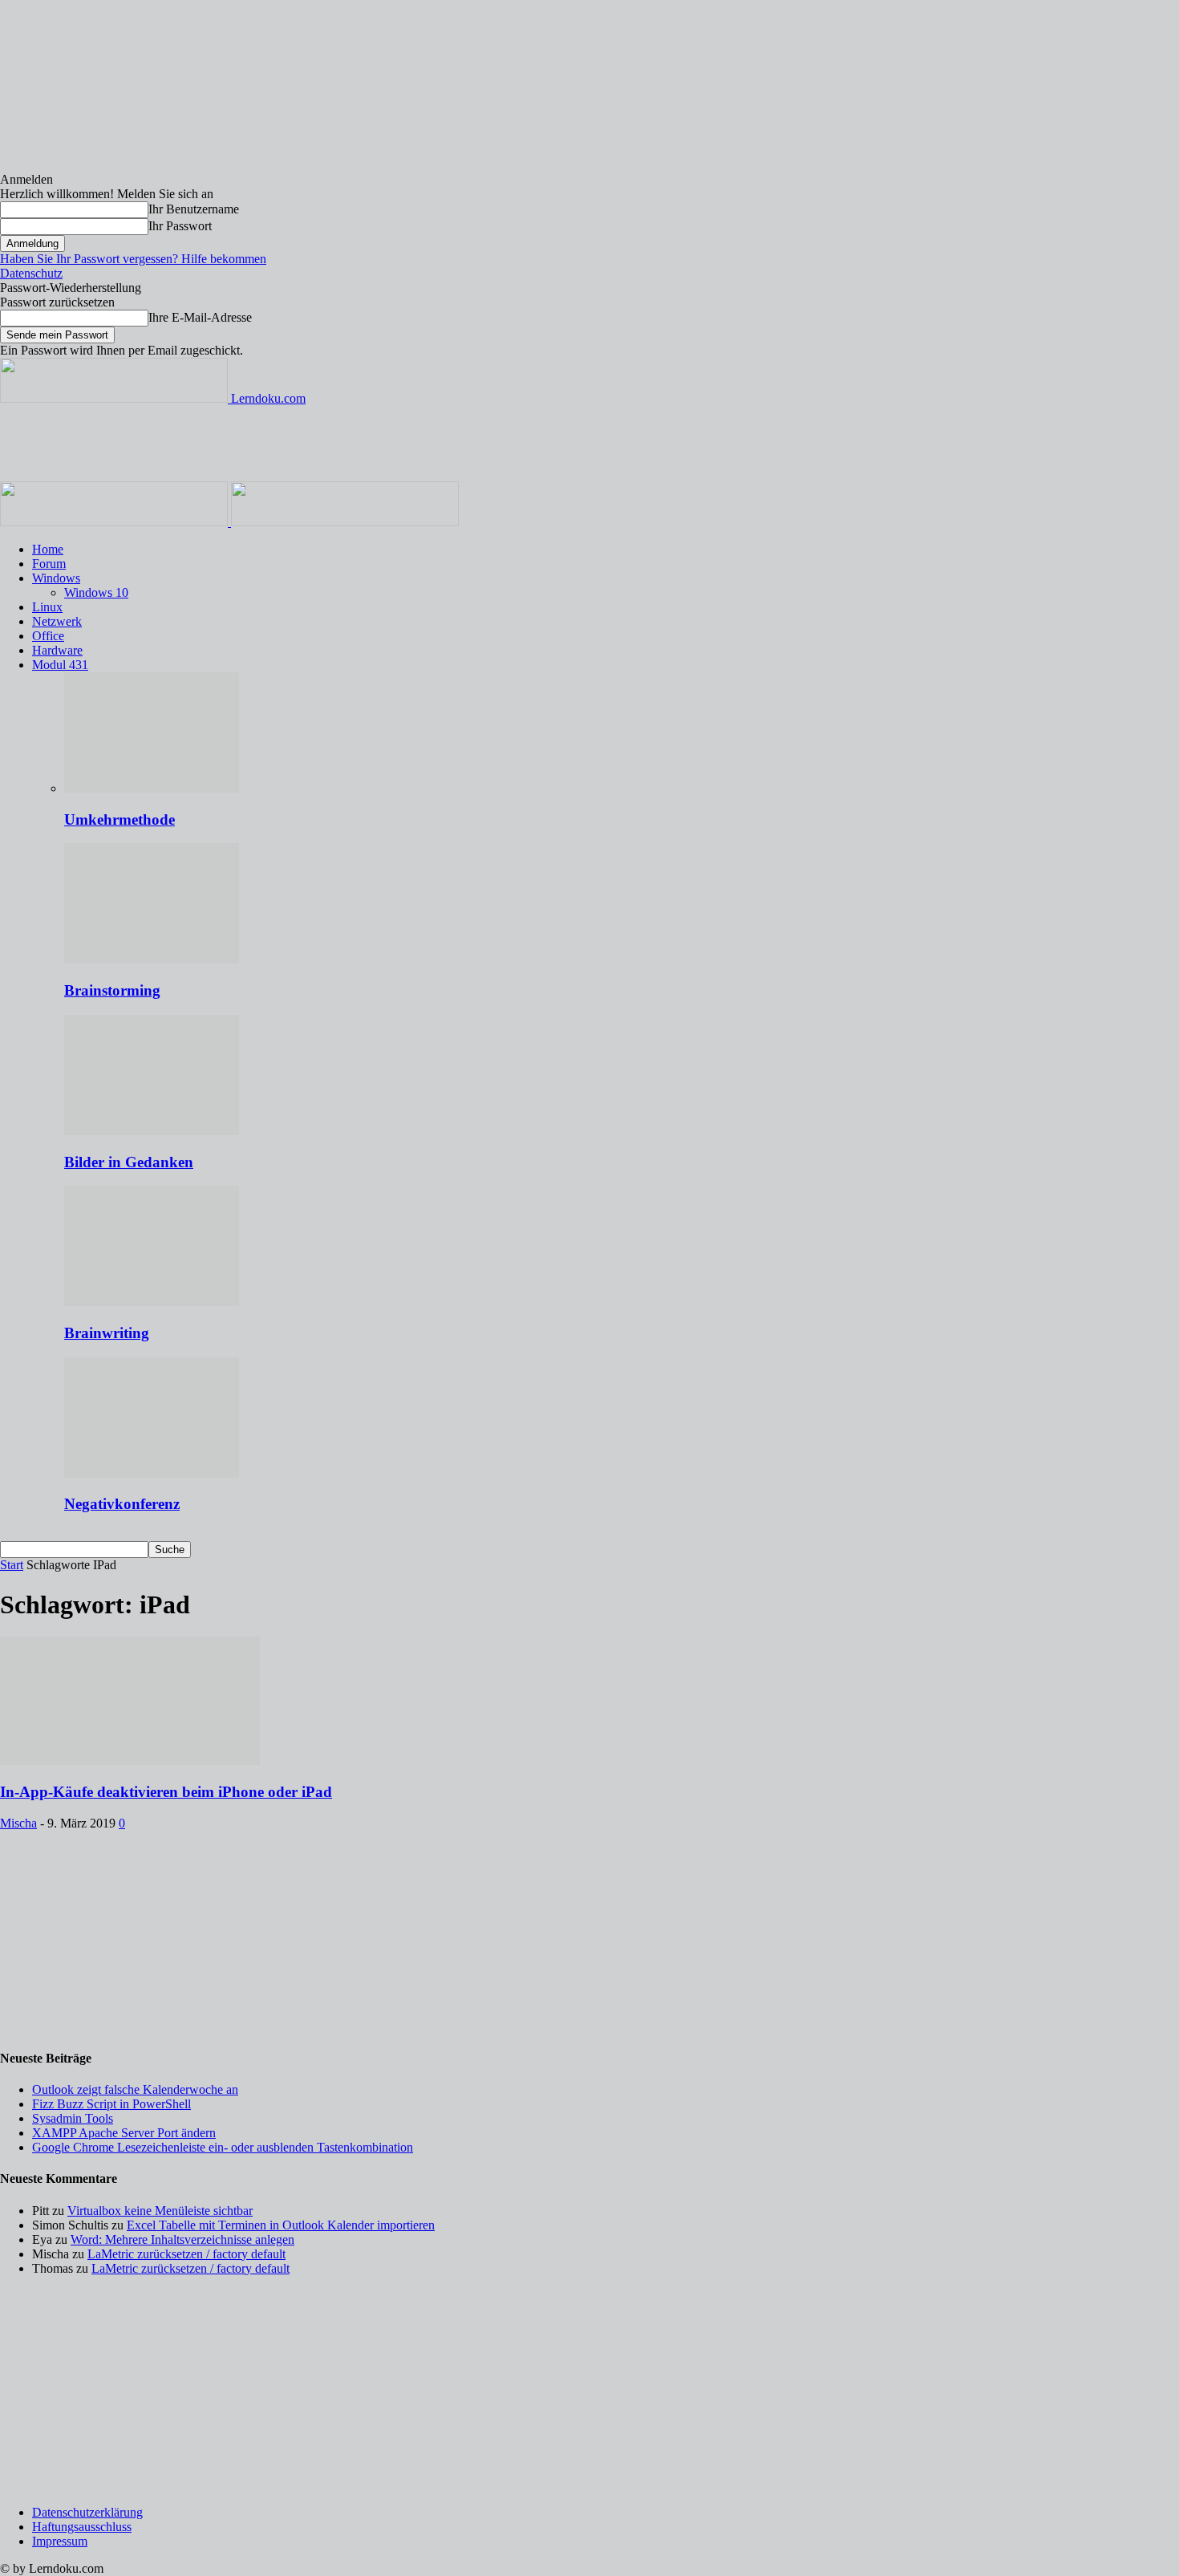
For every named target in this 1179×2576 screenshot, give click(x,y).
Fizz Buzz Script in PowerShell (111, 2104)
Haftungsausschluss (82, 2527)
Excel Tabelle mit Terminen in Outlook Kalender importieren (281, 2225)
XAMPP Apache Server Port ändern (124, 2133)
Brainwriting (107, 1333)
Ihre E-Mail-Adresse (200, 317)
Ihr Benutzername (194, 209)
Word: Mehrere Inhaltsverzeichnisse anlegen (182, 2239)
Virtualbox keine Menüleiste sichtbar (160, 2211)
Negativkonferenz (122, 1504)
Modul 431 (60, 665)
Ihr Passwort (180, 226)
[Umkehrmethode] (152, 788)
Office (48, 636)
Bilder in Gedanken (129, 1162)
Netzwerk (57, 621)
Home (48, 549)
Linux (47, 607)
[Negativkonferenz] (152, 1473)
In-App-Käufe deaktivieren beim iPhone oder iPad (166, 1792)
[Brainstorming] (152, 959)
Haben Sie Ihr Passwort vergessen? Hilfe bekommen (133, 259)
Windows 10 (96, 592)
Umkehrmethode (120, 819)
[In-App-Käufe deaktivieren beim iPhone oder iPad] (130, 1761)
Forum (49, 564)
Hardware (57, 650)
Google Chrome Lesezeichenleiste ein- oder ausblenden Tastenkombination (223, 2147)
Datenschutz (31, 273)
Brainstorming (112, 990)
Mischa (18, 1823)
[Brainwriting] (152, 1302)
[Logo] (115, 522)
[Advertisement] (292, 442)
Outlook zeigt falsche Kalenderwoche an (135, 2089)
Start (12, 1565)
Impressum (60, 2541)
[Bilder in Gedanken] (152, 1131)
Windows (56, 578)
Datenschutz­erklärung (87, 2512)
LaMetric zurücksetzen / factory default (186, 2254)
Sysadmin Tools (73, 2118)
